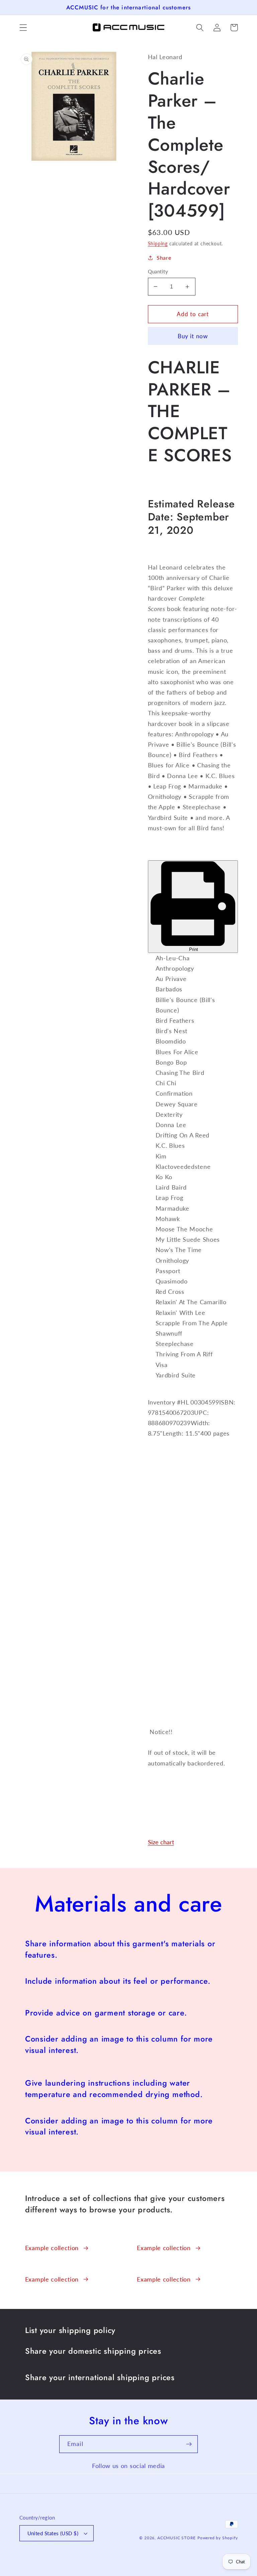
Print (193, 949)
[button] (23, 28)
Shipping (158, 243)
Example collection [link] (52, 2248)
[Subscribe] (189, 2444)
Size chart (161, 1842)
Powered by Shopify (218, 2538)
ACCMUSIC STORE (177, 2538)
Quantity (158, 271)
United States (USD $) (53, 2533)
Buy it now (193, 336)
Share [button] (164, 258)
